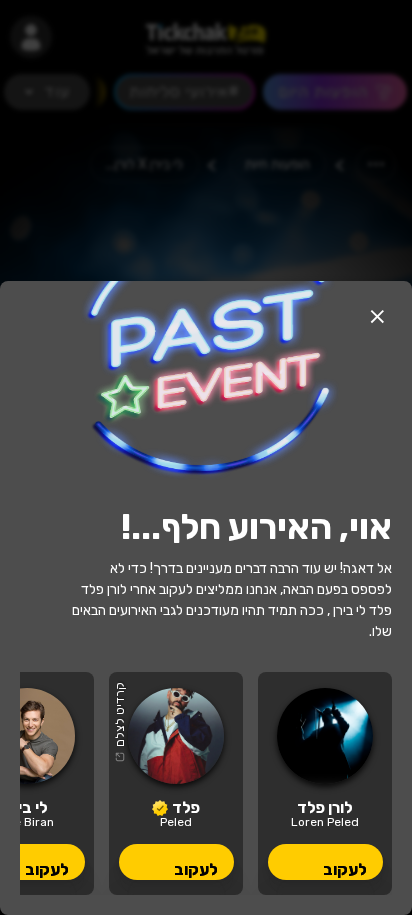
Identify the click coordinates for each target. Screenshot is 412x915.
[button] (377, 316)
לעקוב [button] (345, 869)
